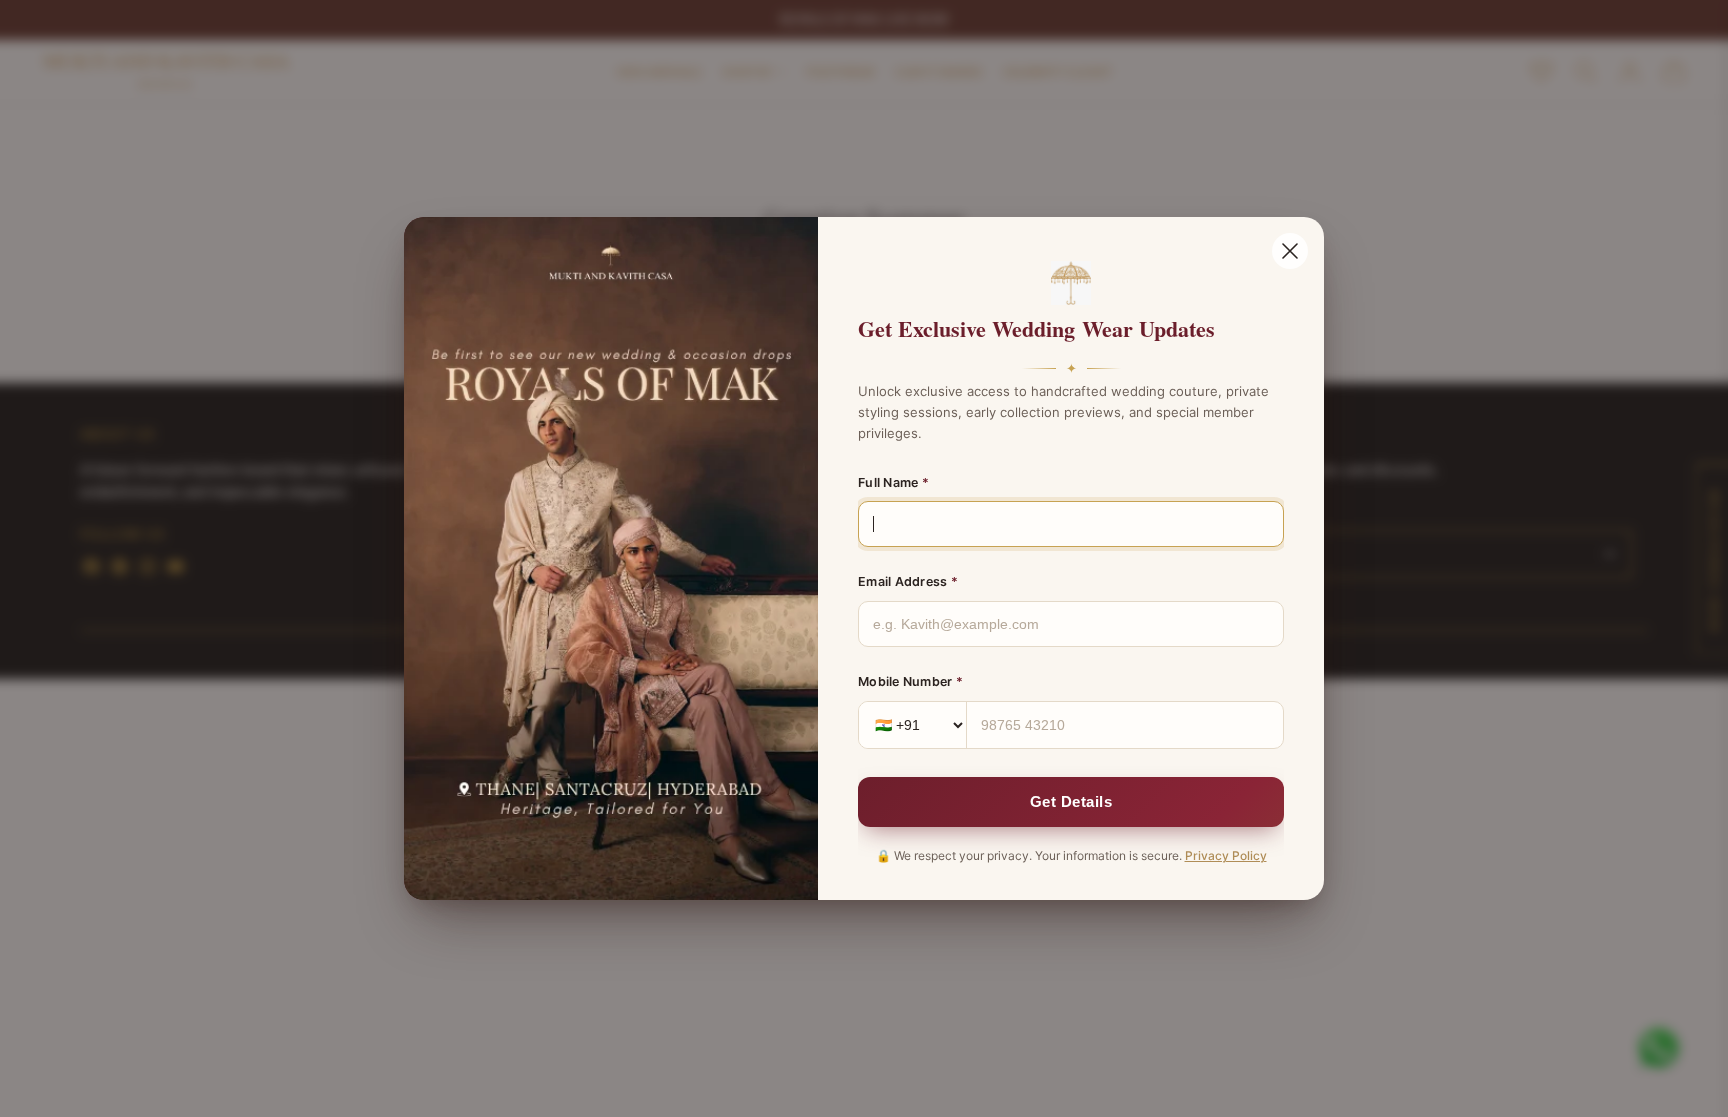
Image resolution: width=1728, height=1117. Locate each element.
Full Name (893, 482)
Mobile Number (910, 681)
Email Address (908, 581)
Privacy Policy (1226, 855)
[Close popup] (1290, 251)
